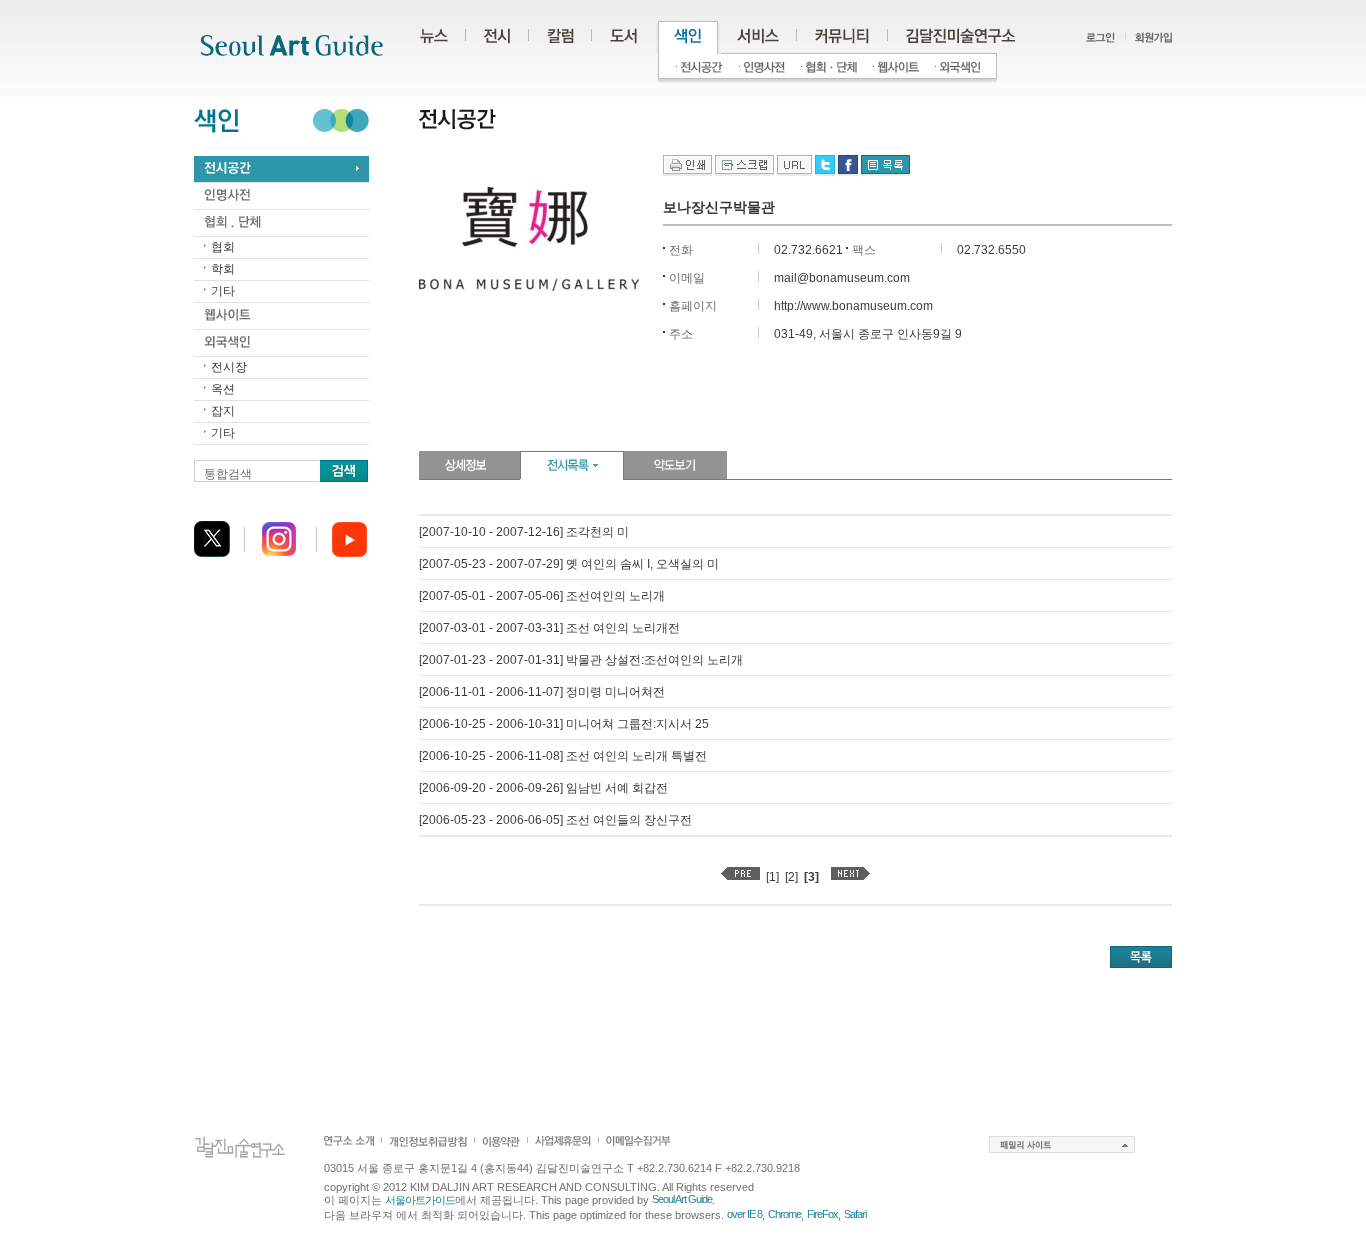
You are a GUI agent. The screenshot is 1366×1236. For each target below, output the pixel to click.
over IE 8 (744, 1214)
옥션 (223, 389)
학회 (223, 269)
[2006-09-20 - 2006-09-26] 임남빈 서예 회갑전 (543, 788)
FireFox (822, 1214)
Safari (855, 1214)
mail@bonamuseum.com (842, 278)
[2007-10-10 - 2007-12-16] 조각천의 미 (524, 532)
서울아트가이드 (420, 1200)
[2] (791, 877)
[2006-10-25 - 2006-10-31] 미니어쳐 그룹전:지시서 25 (564, 724)
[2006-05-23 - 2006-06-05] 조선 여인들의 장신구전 (555, 820)
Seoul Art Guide (682, 1199)
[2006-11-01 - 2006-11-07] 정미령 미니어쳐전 (542, 692)
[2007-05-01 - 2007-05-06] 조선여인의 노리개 (542, 596)
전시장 (229, 367)
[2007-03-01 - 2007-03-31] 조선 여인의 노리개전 (549, 628)
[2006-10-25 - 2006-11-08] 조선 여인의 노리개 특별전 (563, 756)
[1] (772, 877)
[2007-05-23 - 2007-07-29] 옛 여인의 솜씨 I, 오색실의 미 (569, 564)
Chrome (784, 1214)
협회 (223, 247)
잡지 (223, 411)
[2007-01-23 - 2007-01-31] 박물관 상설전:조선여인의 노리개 (581, 660)
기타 (223, 291)
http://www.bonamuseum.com (853, 306)
